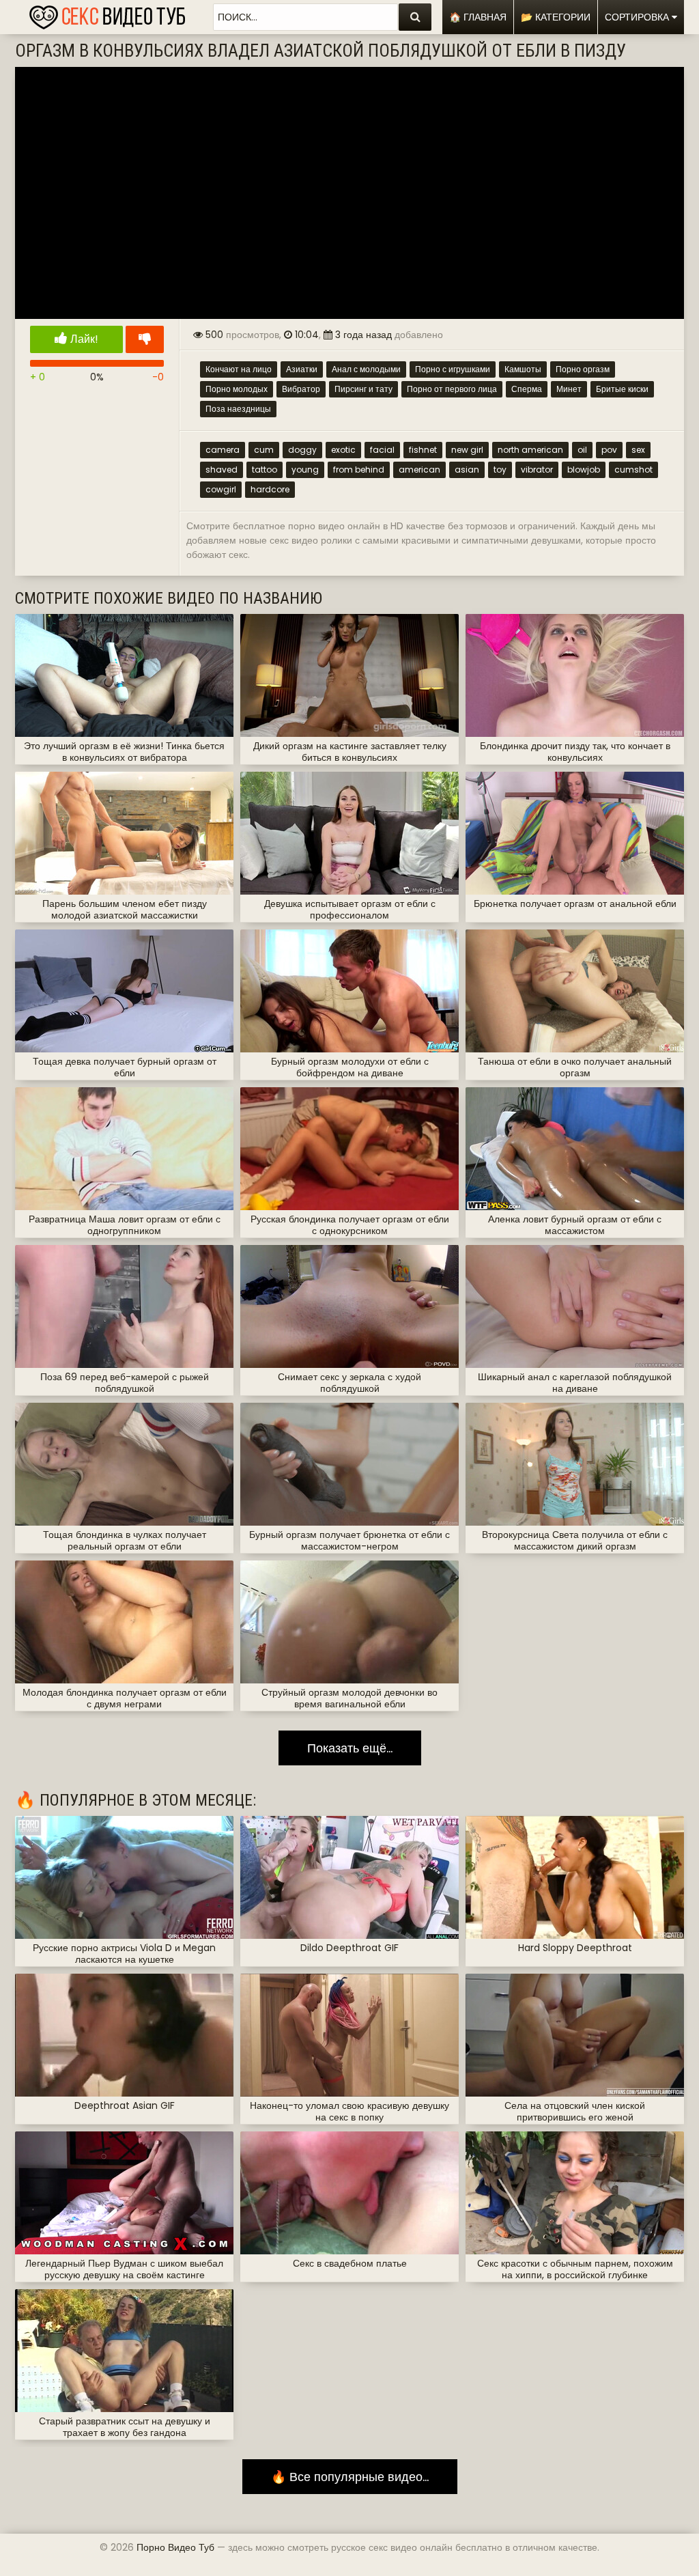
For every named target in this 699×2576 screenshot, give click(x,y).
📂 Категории (556, 17)
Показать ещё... (350, 1748)
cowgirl (221, 489)
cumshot (633, 470)
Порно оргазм (583, 369)
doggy (302, 450)
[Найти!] (415, 17)
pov (609, 450)
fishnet (423, 450)
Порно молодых (237, 389)
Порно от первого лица (452, 389)
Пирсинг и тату (363, 389)
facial (382, 450)
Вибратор (301, 389)
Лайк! (83, 339)
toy (500, 470)
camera (223, 450)
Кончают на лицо (239, 369)
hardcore (270, 489)
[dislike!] (145, 339)
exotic (343, 450)
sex (638, 450)
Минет (569, 389)
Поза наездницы (238, 409)
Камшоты (523, 369)
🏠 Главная (478, 17)
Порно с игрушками (453, 369)
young (305, 470)
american (419, 470)
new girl (467, 450)
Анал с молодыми (366, 369)
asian (467, 470)
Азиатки (302, 369)
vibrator (537, 470)
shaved (222, 470)
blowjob (584, 470)
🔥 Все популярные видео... (350, 2477)
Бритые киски (622, 389)
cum (264, 450)
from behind (359, 470)
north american (530, 450)
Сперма (527, 389)
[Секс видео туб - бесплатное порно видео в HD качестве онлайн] (107, 14)
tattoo (265, 470)
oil (582, 450)
